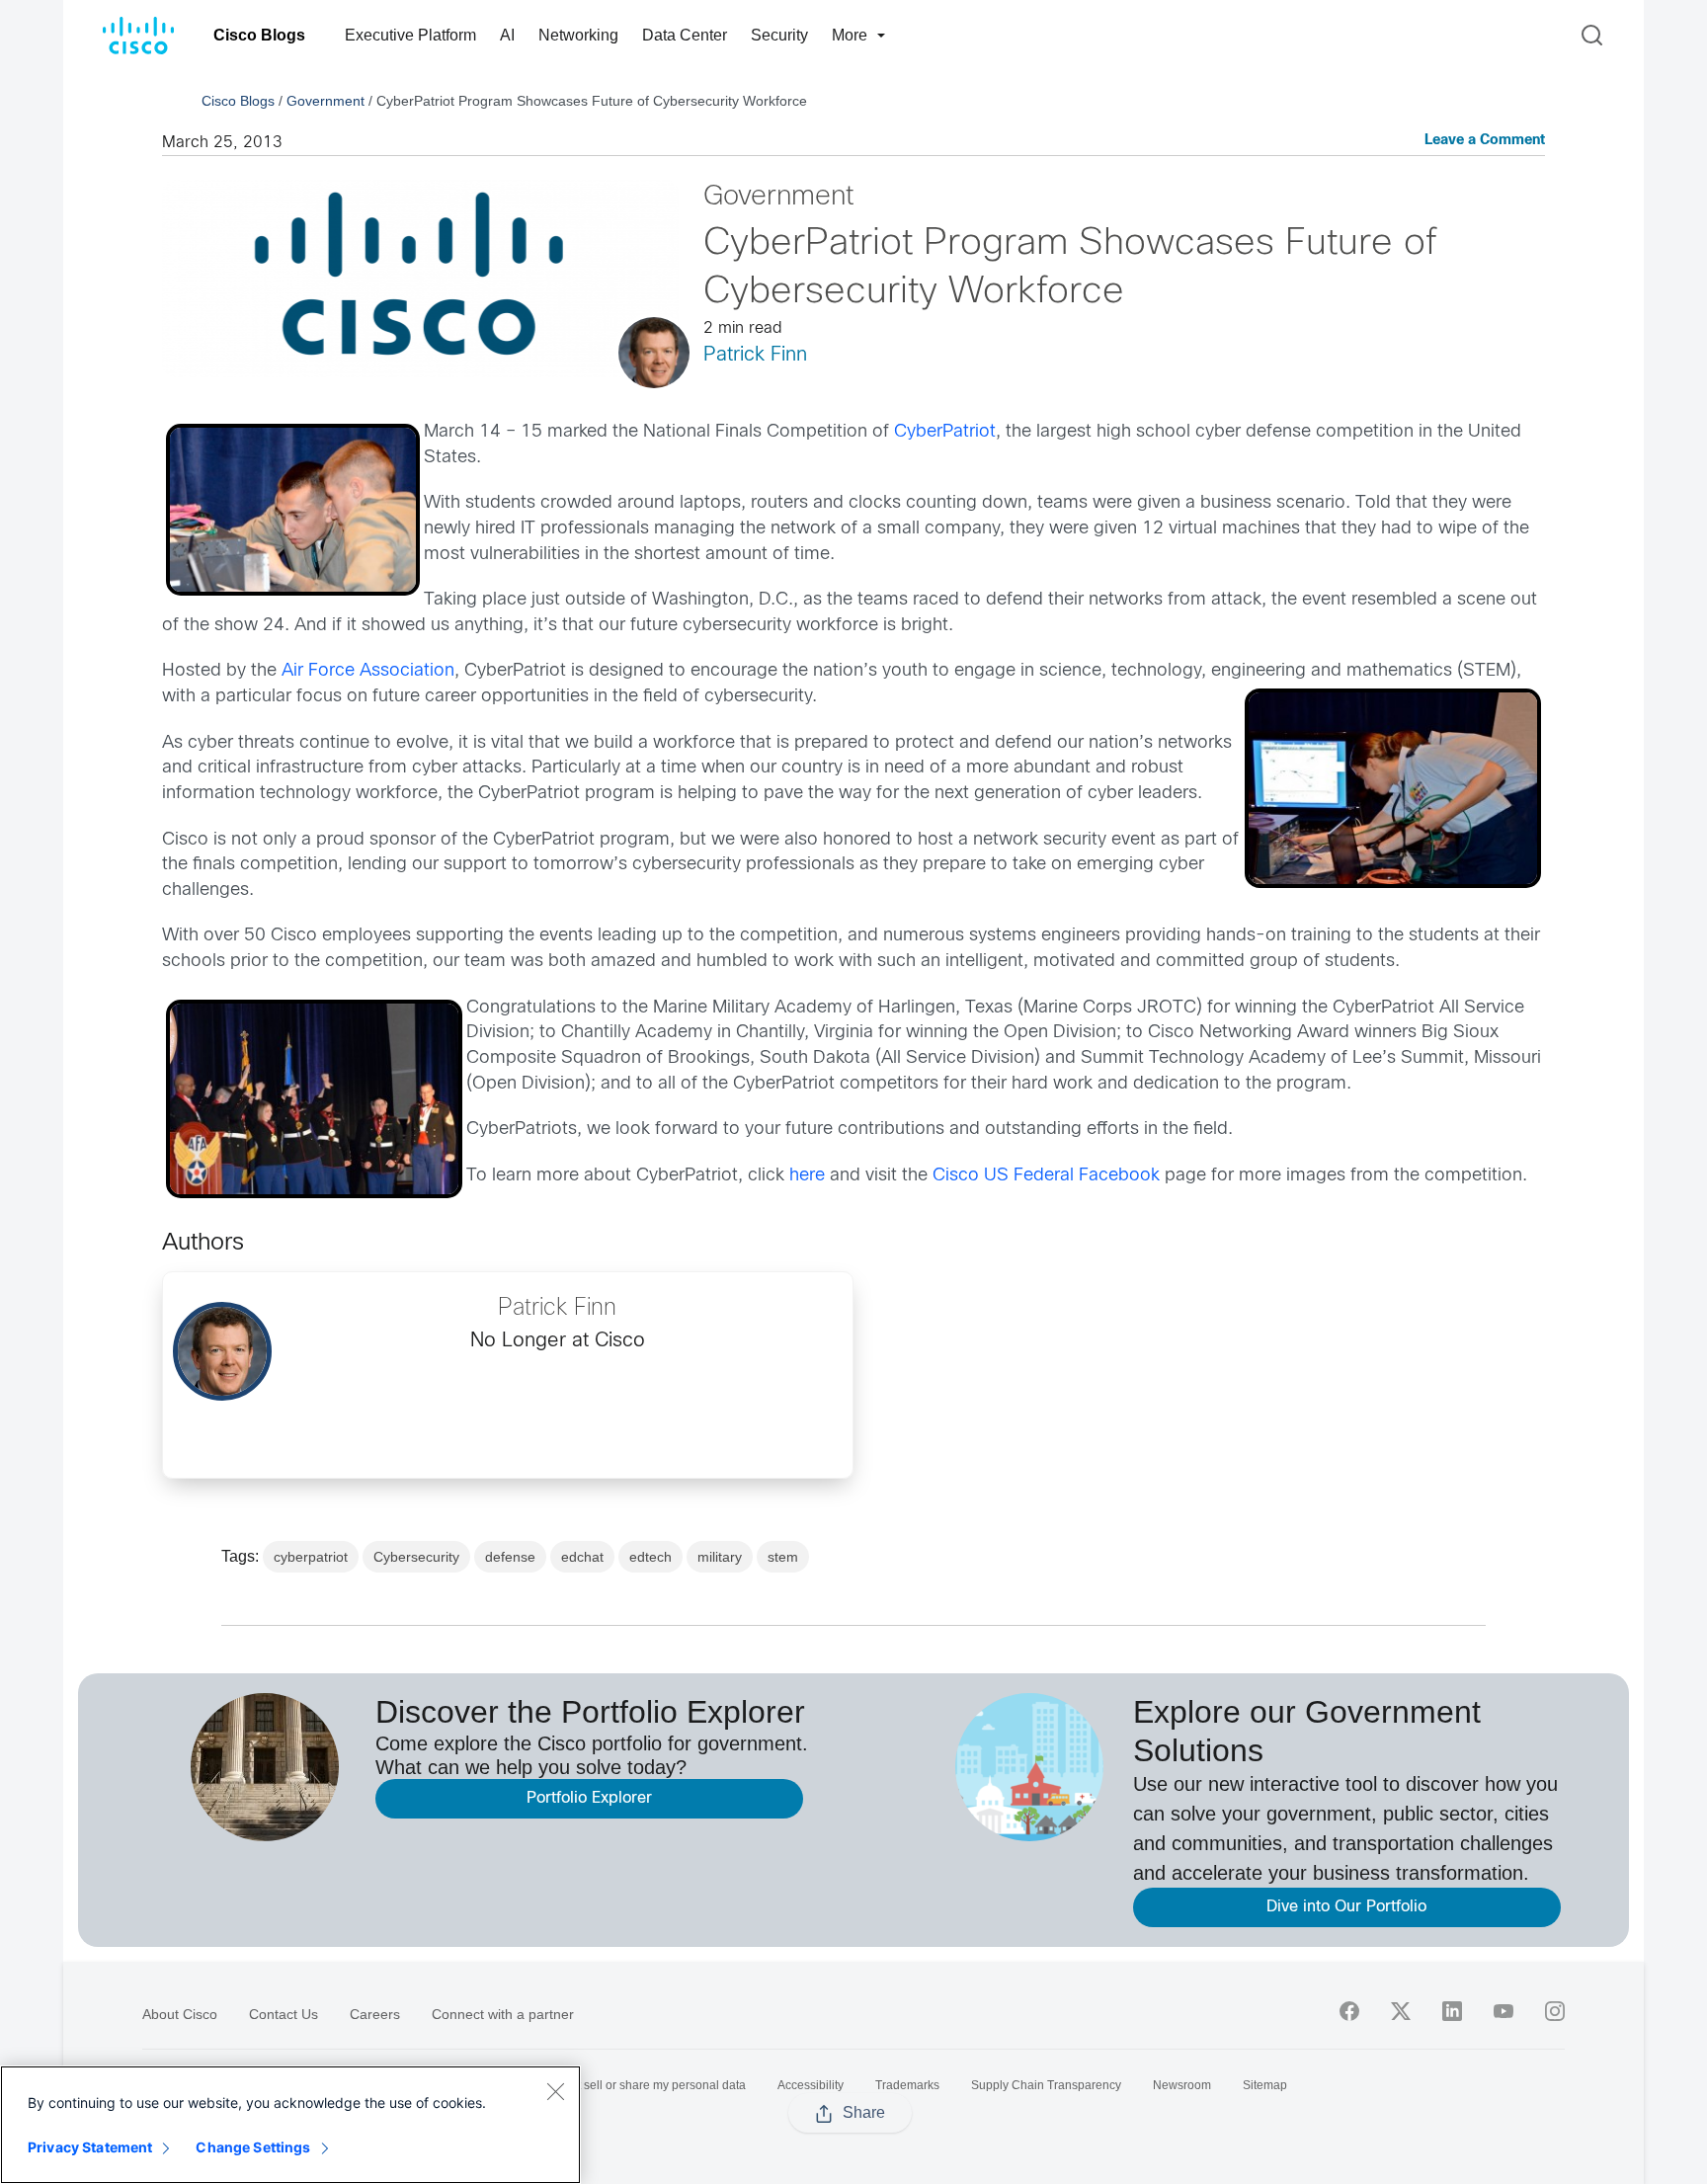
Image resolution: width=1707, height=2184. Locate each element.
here (807, 1176)
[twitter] (1401, 2011)
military (720, 1557)
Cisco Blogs (259, 35)
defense (510, 1557)
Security (779, 35)
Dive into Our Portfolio (1346, 1907)
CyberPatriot (945, 432)
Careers (375, 2014)
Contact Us (284, 2014)
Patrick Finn (755, 355)
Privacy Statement (90, 2147)
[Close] (555, 2091)
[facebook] (1349, 2011)
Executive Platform (410, 35)
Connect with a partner (503, 2014)
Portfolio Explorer (589, 1798)
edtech (650, 1557)
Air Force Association (368, 671)
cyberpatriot (311, 1557)
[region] (290, 2125)
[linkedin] (1452, 2011)
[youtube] (1504, 2011)
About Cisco (180, 2014)
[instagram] (1555, 2011)
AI (507, 35)
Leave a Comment (1485, 141)
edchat (582, 1557)
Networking (578, 35)
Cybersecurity (416, 1557)
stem (783, 1557)
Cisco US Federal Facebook (1044, 1176)
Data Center (685, 35)
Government (325, 101)
